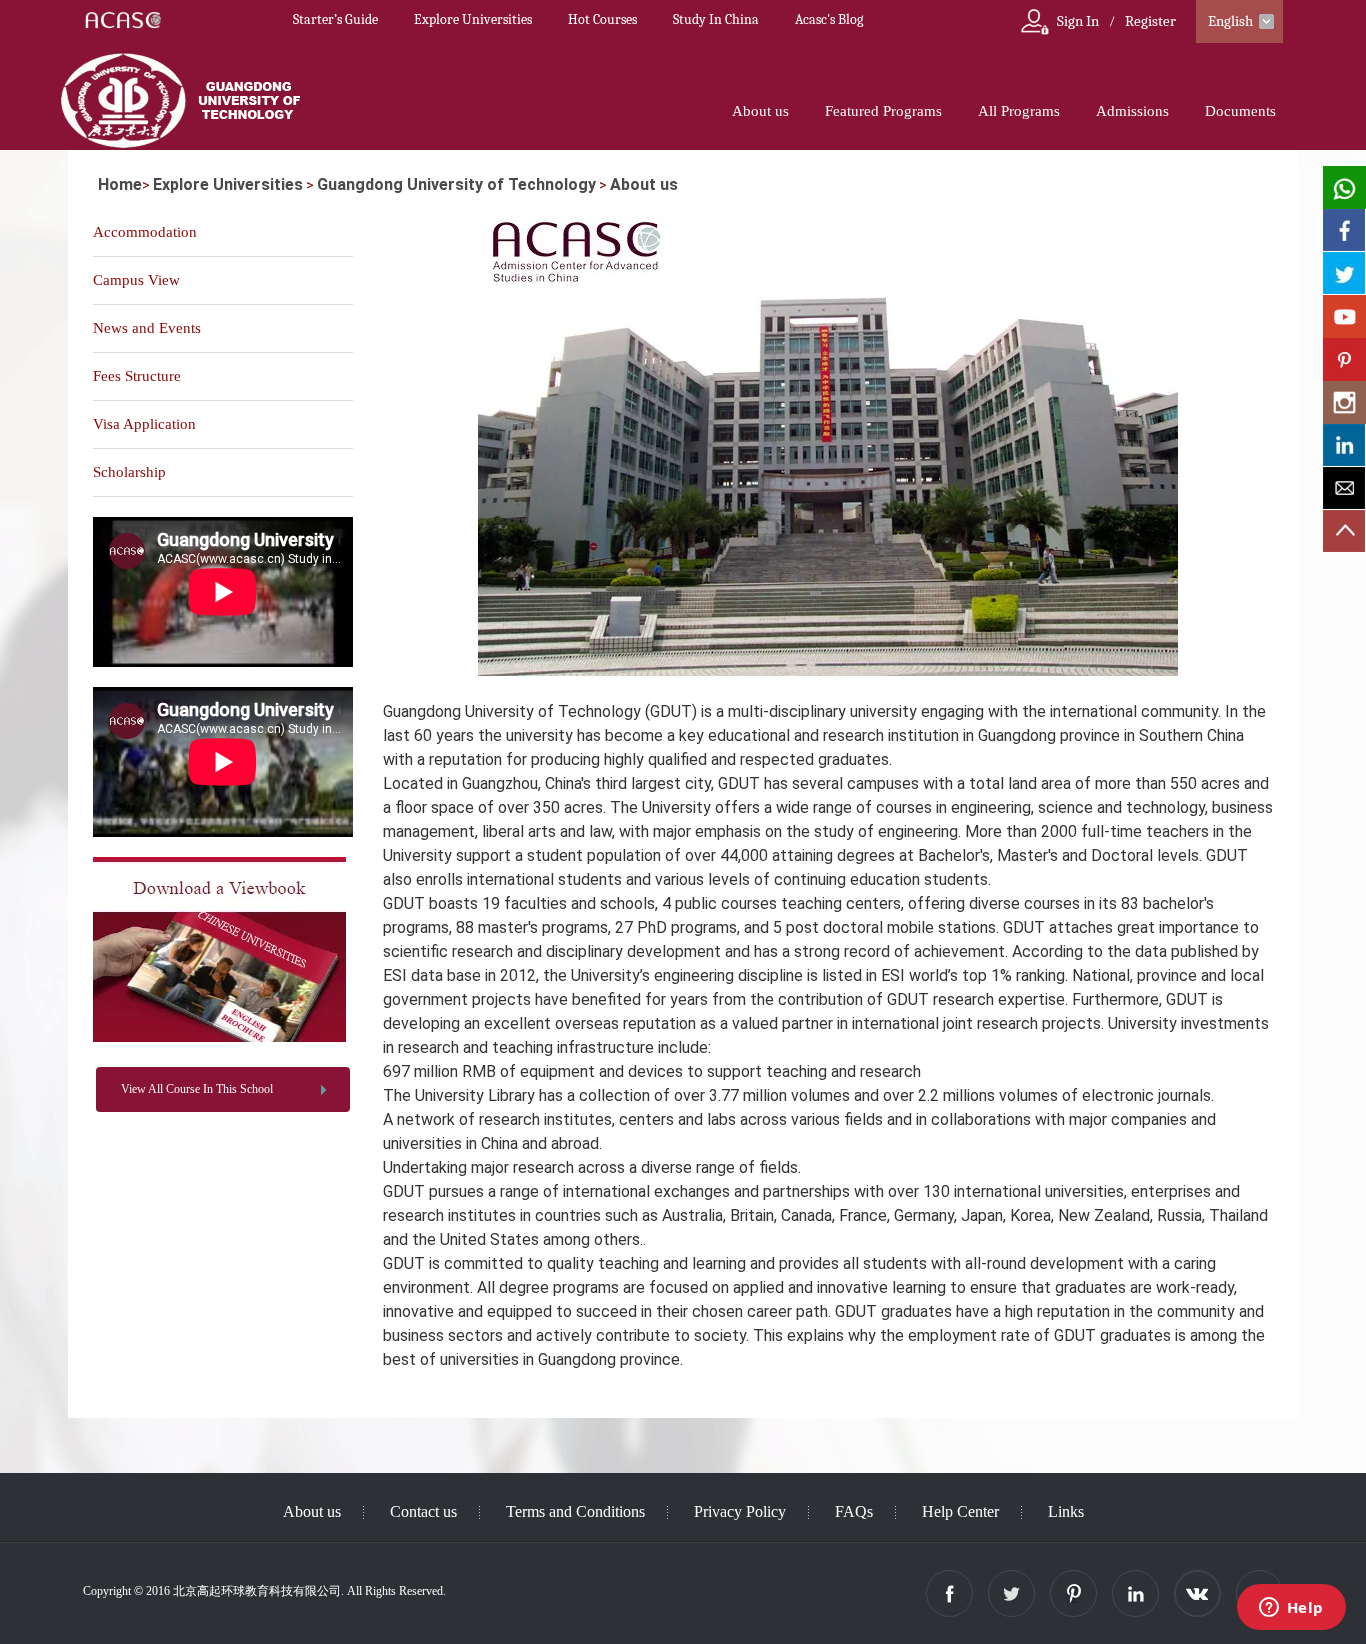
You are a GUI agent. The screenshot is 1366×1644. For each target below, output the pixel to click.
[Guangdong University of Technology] (219, 1038)
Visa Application (144, 424)
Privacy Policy (740, 1511)
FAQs (854, 1511)
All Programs (1019, 111)
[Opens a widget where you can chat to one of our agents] (1291, 1609)
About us (760, 111)
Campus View (136, 280)
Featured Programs (883, 111)
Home (120, 184)
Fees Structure (137, 376)
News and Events (147, 328)
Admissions (1132, 111)
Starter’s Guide (335, 19)
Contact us (423, 1511)
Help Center (960, 1511)
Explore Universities (473, 19)
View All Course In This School (197, 1089)
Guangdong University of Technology (456, 184)
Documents (1240, 111)
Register (1150, 21)
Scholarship (129, 472)
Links (1066, 1511)
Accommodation (145, 232)
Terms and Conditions (575, 1511)
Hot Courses (602, 19)
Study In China (716, 19)
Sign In (1078, 21)
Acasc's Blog (829, 19)
